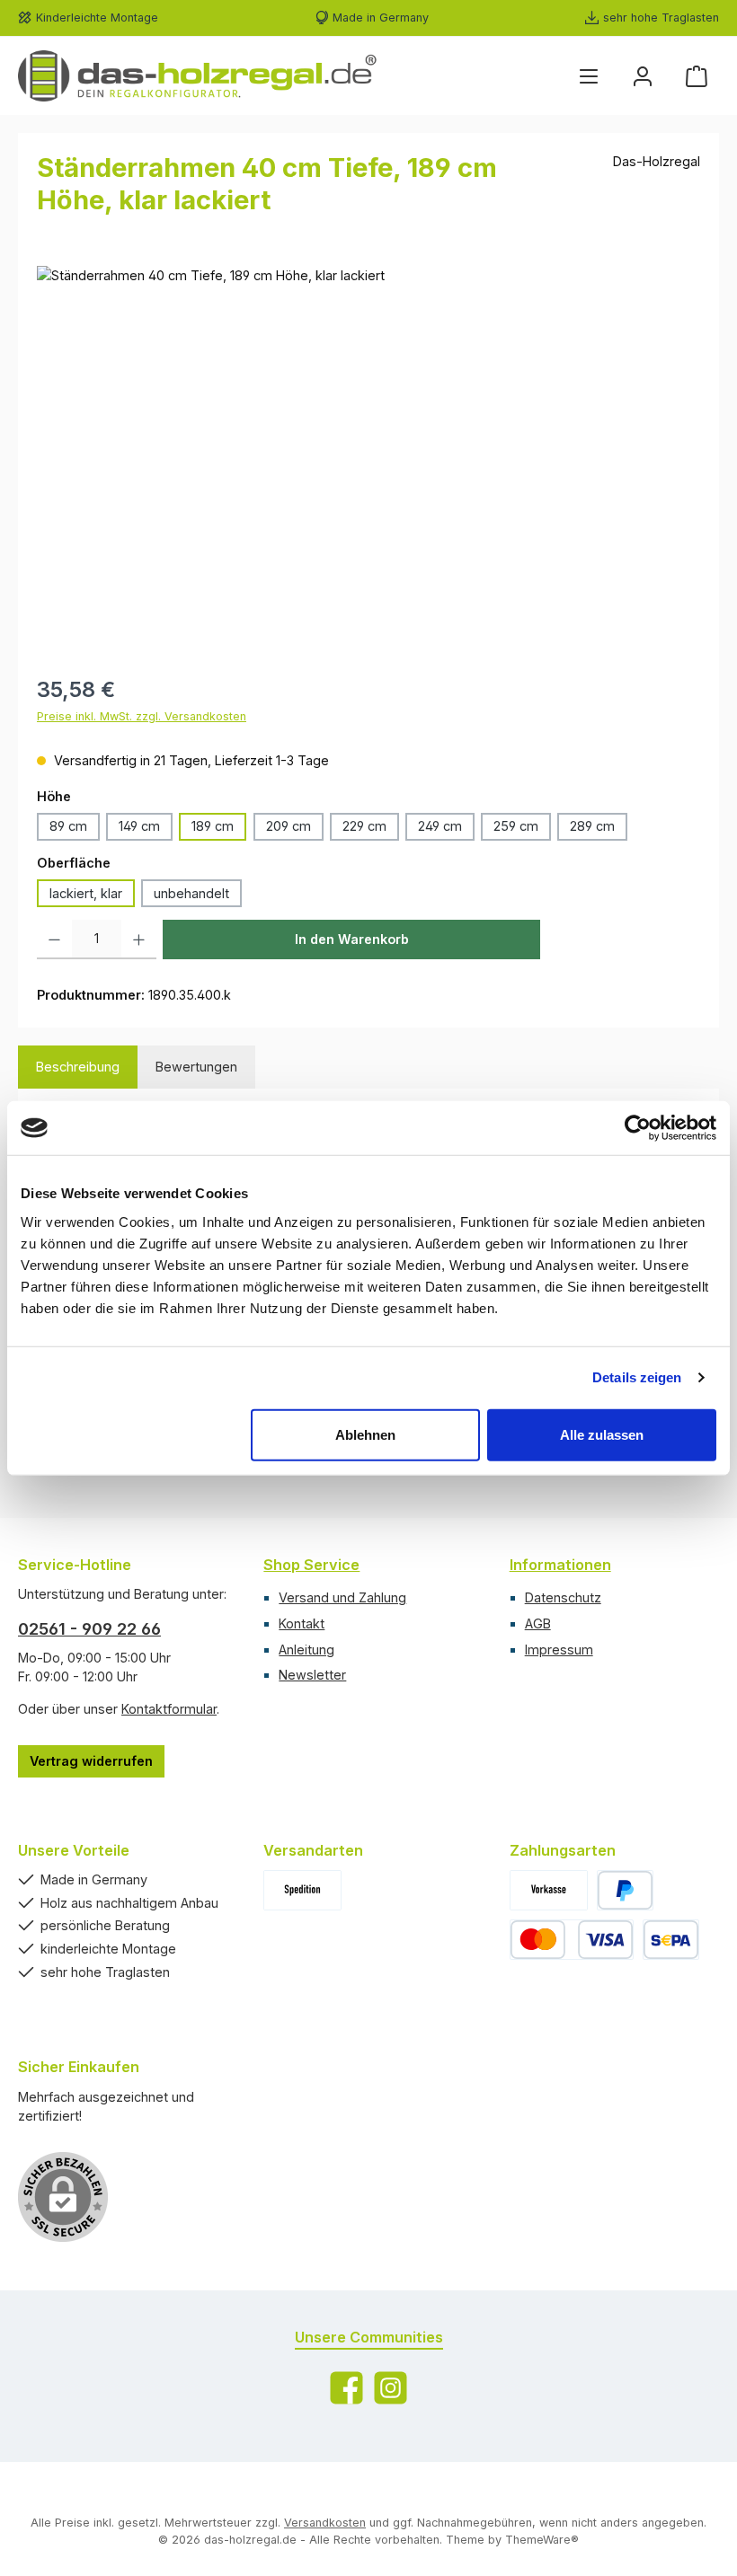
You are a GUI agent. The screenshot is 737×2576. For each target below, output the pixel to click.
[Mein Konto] (643, 76)
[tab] (78, 1067)
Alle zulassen (602, 1434)
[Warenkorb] (697, 76)
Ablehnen (365, 1434)
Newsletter (312, 1675)
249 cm (440, 826)
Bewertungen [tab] (196, 1067)
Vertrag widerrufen (91, 1761)
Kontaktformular (169, 1709)
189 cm (213, 826)
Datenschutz (563, 1597)
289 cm (592, 826)
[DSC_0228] (368, 459)
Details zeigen (637, 1377)
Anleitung (306, 1650)
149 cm (139, 826)
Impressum (559, 1650)
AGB (538, 1623)
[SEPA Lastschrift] (671, 1940)
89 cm (68, 826)
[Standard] (302, 1890)
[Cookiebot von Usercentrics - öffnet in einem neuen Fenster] (638, 1128)
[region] (368, 459)
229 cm (364, 826)
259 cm (516, 826)
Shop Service (311, 1565)
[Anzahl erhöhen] (139, 940)
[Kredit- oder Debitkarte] (572, 1940)
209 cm (289, 826)
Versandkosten (325, 2523)
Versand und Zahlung (342, 1597)
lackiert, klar (86, 893)
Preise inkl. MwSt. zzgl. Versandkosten (142, 716)
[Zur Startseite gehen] (198, 76)
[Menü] (589, 76)
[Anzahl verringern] (54, 940)
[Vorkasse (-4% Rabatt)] (549, 1890)
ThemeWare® (542, 2540)
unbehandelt (191, 893)
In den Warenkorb (352, 939)
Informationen (560, 1565)
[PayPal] (625, 1890)
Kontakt (302, 1623)
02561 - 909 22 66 (89, 1629)
